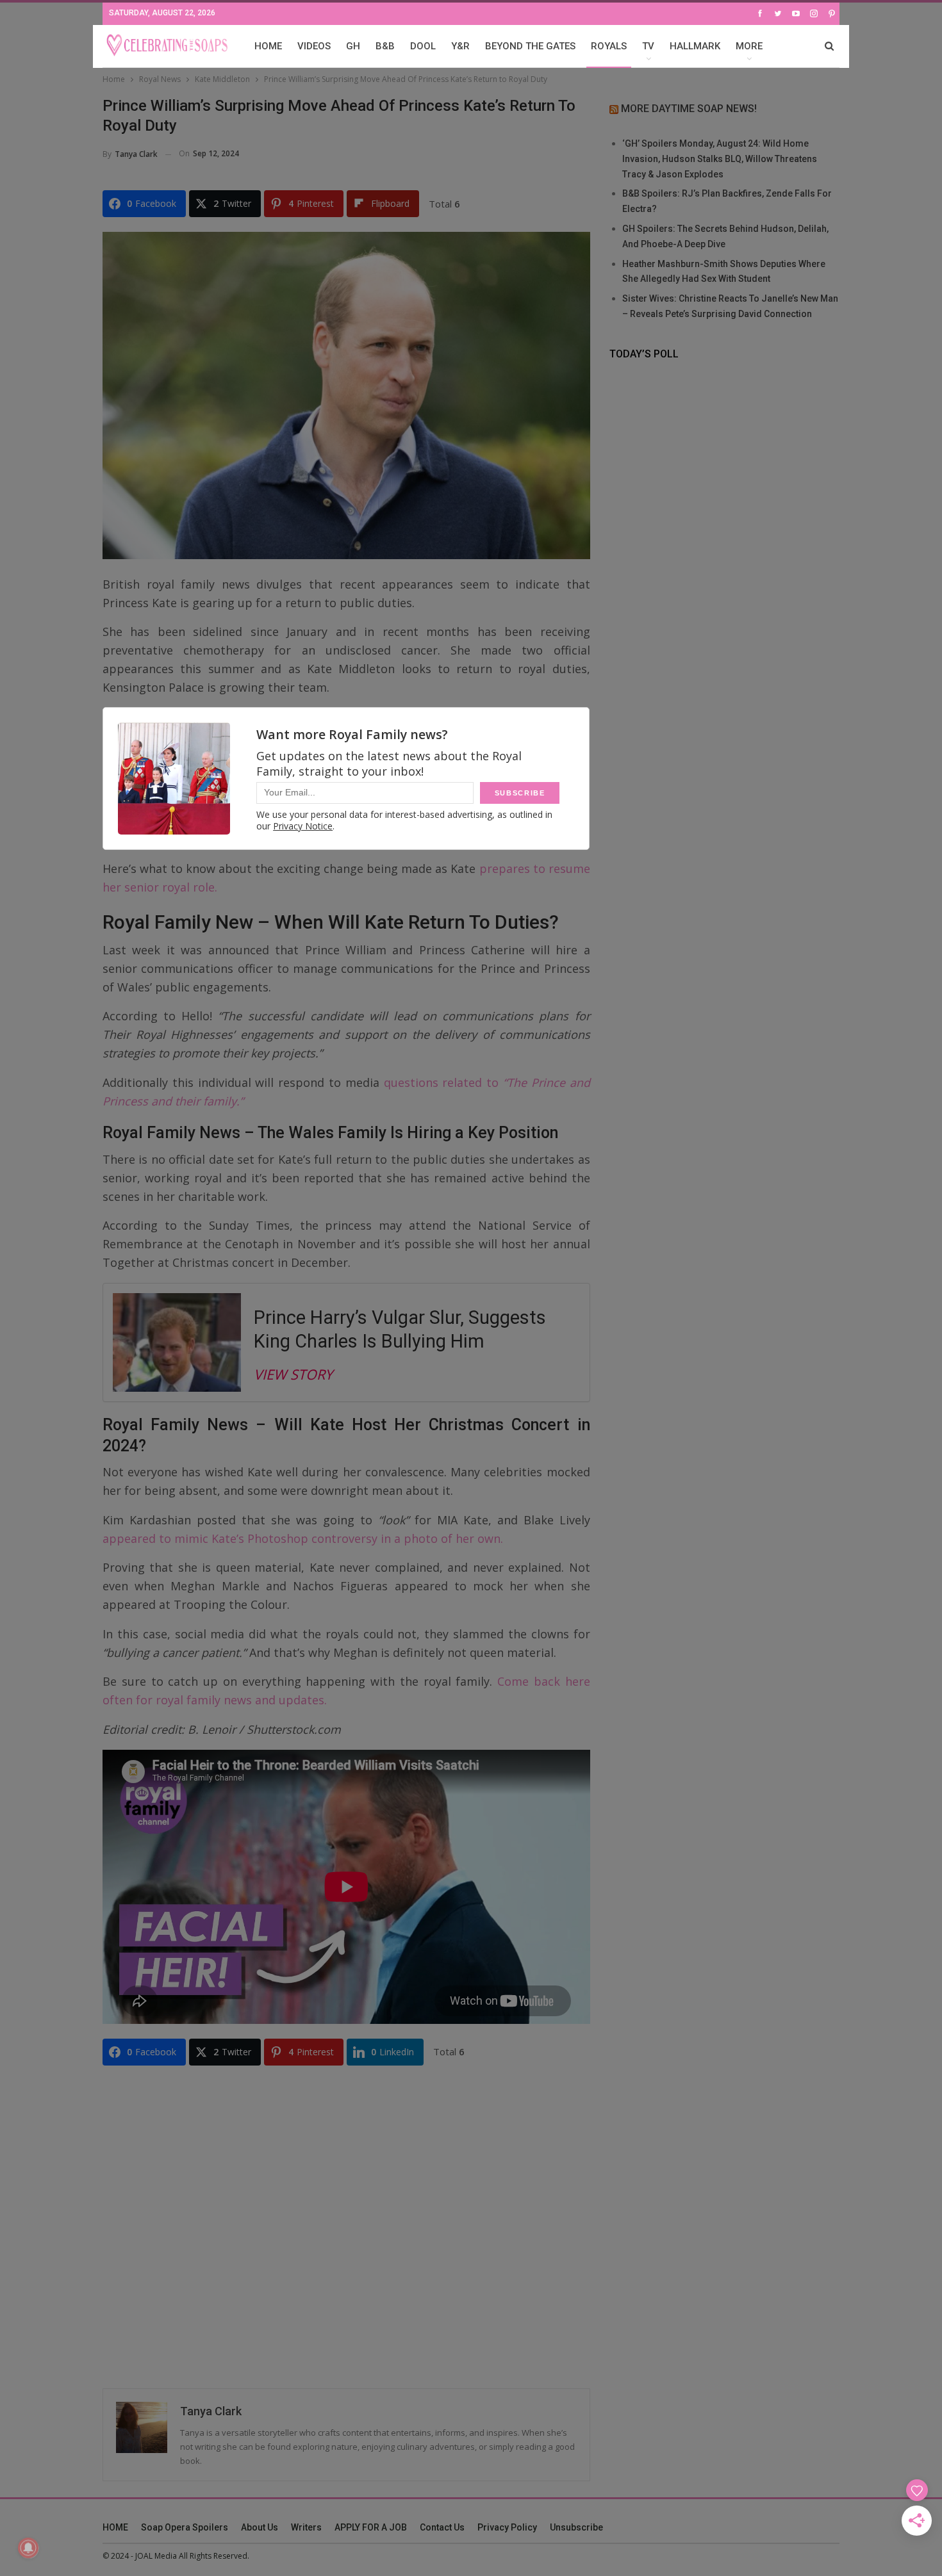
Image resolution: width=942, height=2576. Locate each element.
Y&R (460, 46)
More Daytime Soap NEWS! (689, 109)
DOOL (423, 46)
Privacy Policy (507, 2527)
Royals (609, 46)
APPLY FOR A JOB (371, 2527)
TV (648, 46)
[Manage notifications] (28, 2548)
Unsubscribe (576, 2527)
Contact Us (442, 2527)
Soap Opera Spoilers (185, 2527)
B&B (385, 46)
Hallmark (695, 46)
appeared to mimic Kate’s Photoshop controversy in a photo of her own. (303, 1538)
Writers (306, 2527)
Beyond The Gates (530, 46)
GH (353, 46)
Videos (314, 46)
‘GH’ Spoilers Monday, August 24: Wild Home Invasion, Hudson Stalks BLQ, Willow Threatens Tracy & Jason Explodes (720, 159)
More (749, 46)
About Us (260, 2527)
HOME (268, 46)
